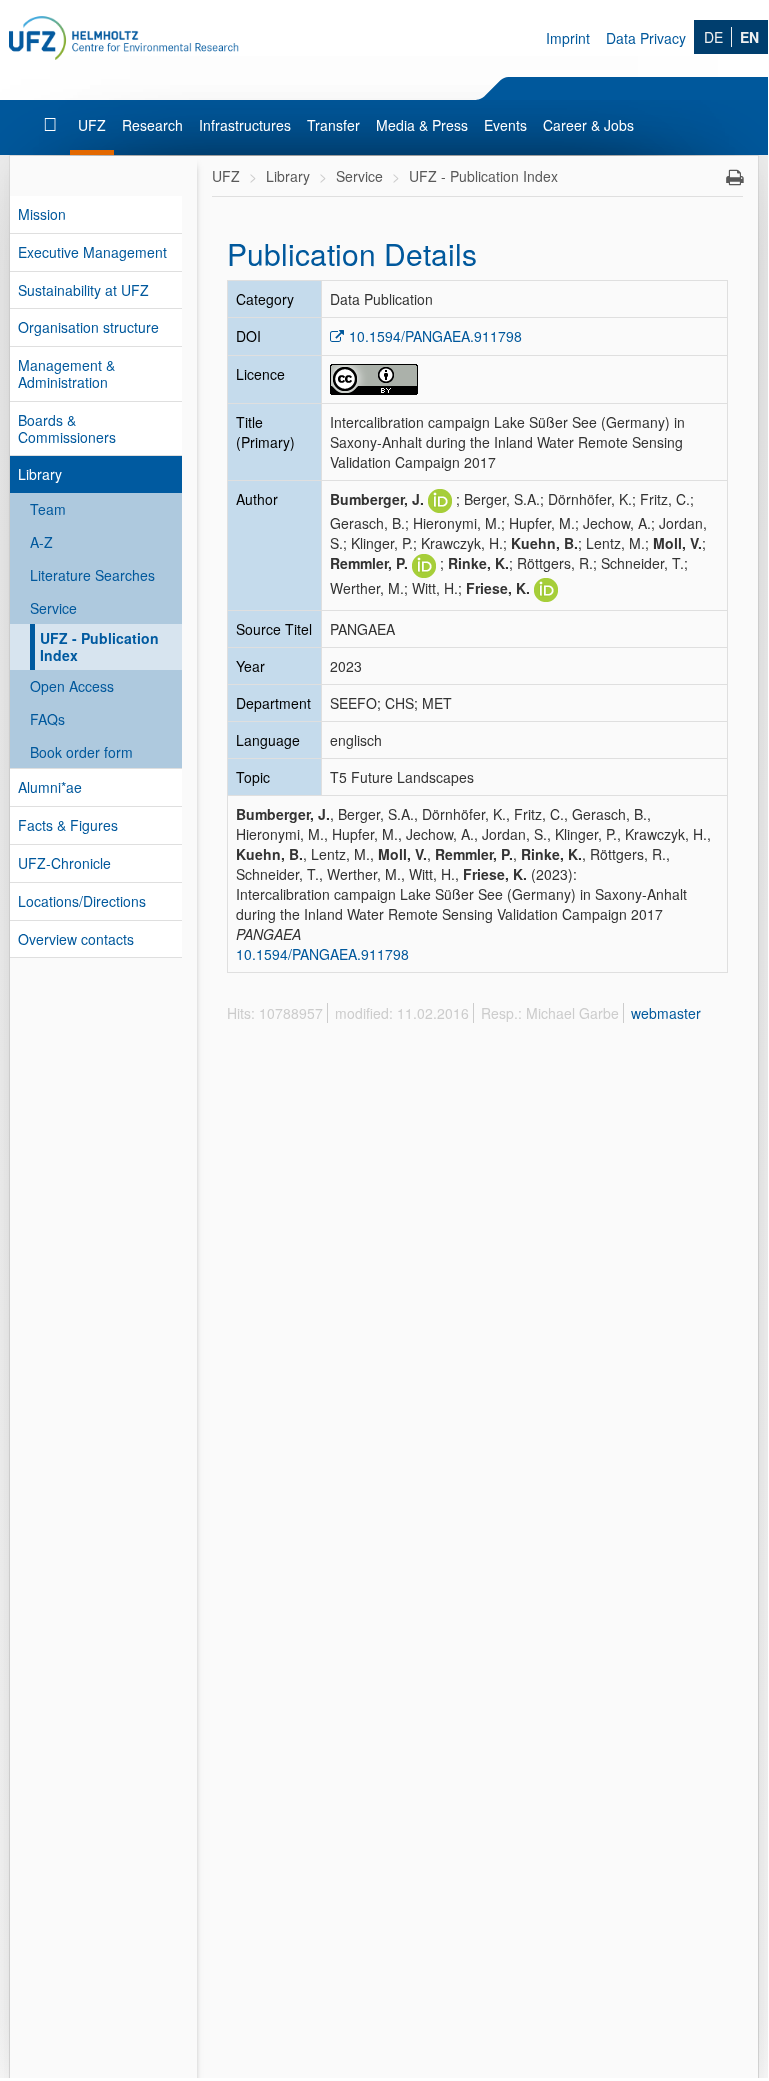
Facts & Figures (68, 825)
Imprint (568, 38)
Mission (42, 214)
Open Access (72, 686)
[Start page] (52, 125)
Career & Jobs (588, 125)
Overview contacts (76, 939)
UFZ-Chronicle (64, 863)
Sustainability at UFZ (83, 290)
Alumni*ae (50, 787)
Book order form (81, 752)
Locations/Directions (82, 901)
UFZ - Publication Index (99, 646)
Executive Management (92, 252)
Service (53, 608)
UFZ (92, 125)
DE (713, 37)
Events (505, 125)
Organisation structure (88, 327)
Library (40, 474)
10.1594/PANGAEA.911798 (435, 336)
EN (749, 37)
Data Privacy (646, 38)
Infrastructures (245, 125)
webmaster (666, 1013)
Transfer (333, 125)
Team (48, 509)
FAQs (47, 719)
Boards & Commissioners (67, 428)
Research (152, 125)
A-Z (41, 542)
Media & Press (422, 125)
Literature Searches (92, 575)
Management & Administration (66, 373)
